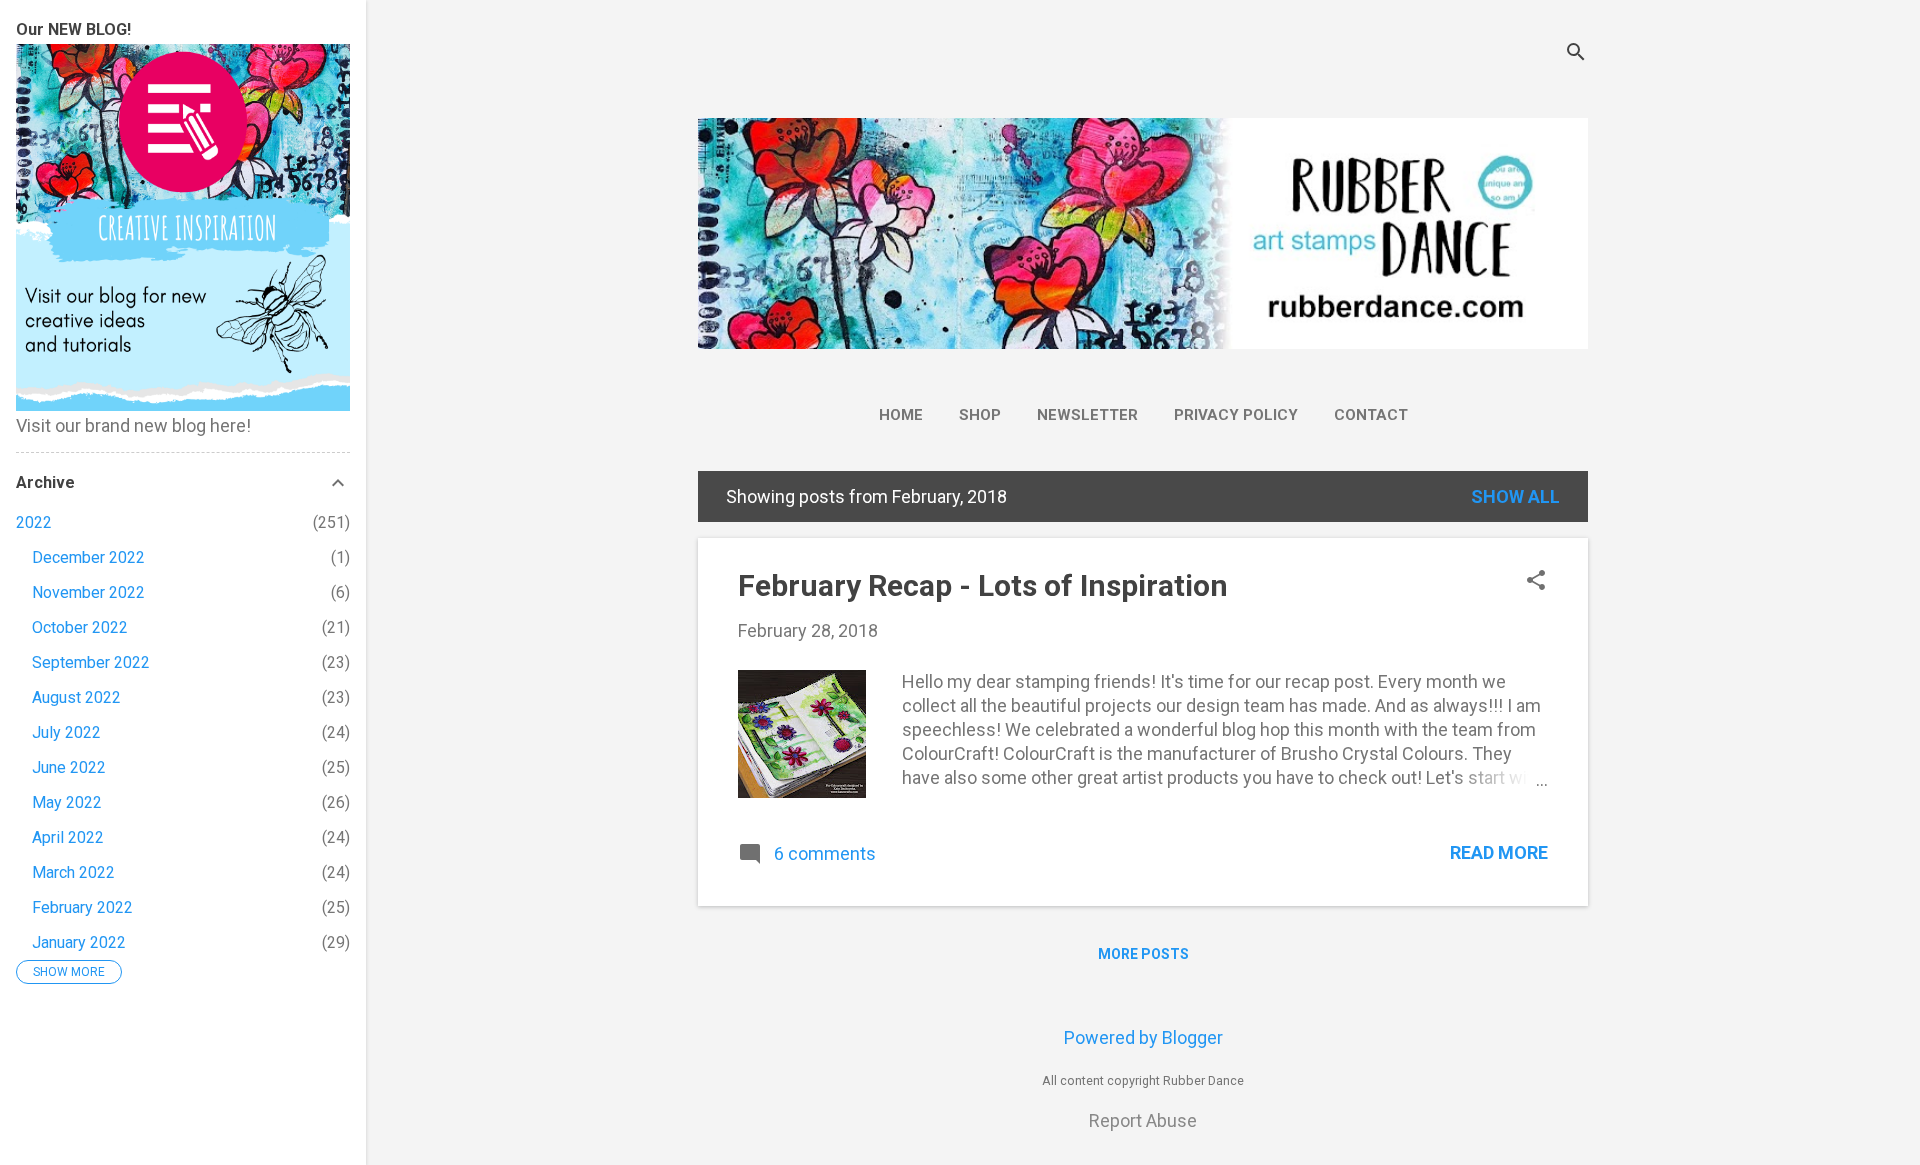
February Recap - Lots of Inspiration (983, 585)
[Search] (1576, 54)
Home (901, 415)
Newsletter (1087, 415)
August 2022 (76, 697)
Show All (1515, 496)
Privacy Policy (1236, 415)
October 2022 (80, 627)
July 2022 (66, 732)
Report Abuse (1143, 1120)
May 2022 (67, 802)
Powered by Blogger (1143, 1037)
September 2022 (91, 662)
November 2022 (88, 592)
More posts (1143, 954)
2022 (34, 522)
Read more (1499, 852)
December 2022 (88, 557)
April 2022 (68, 837)
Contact (1371, 415)
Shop (980, 415)
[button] (1536, 582)
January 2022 (79, 942)
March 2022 (73, 872)
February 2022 (82, 907)
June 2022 (69, 767)
